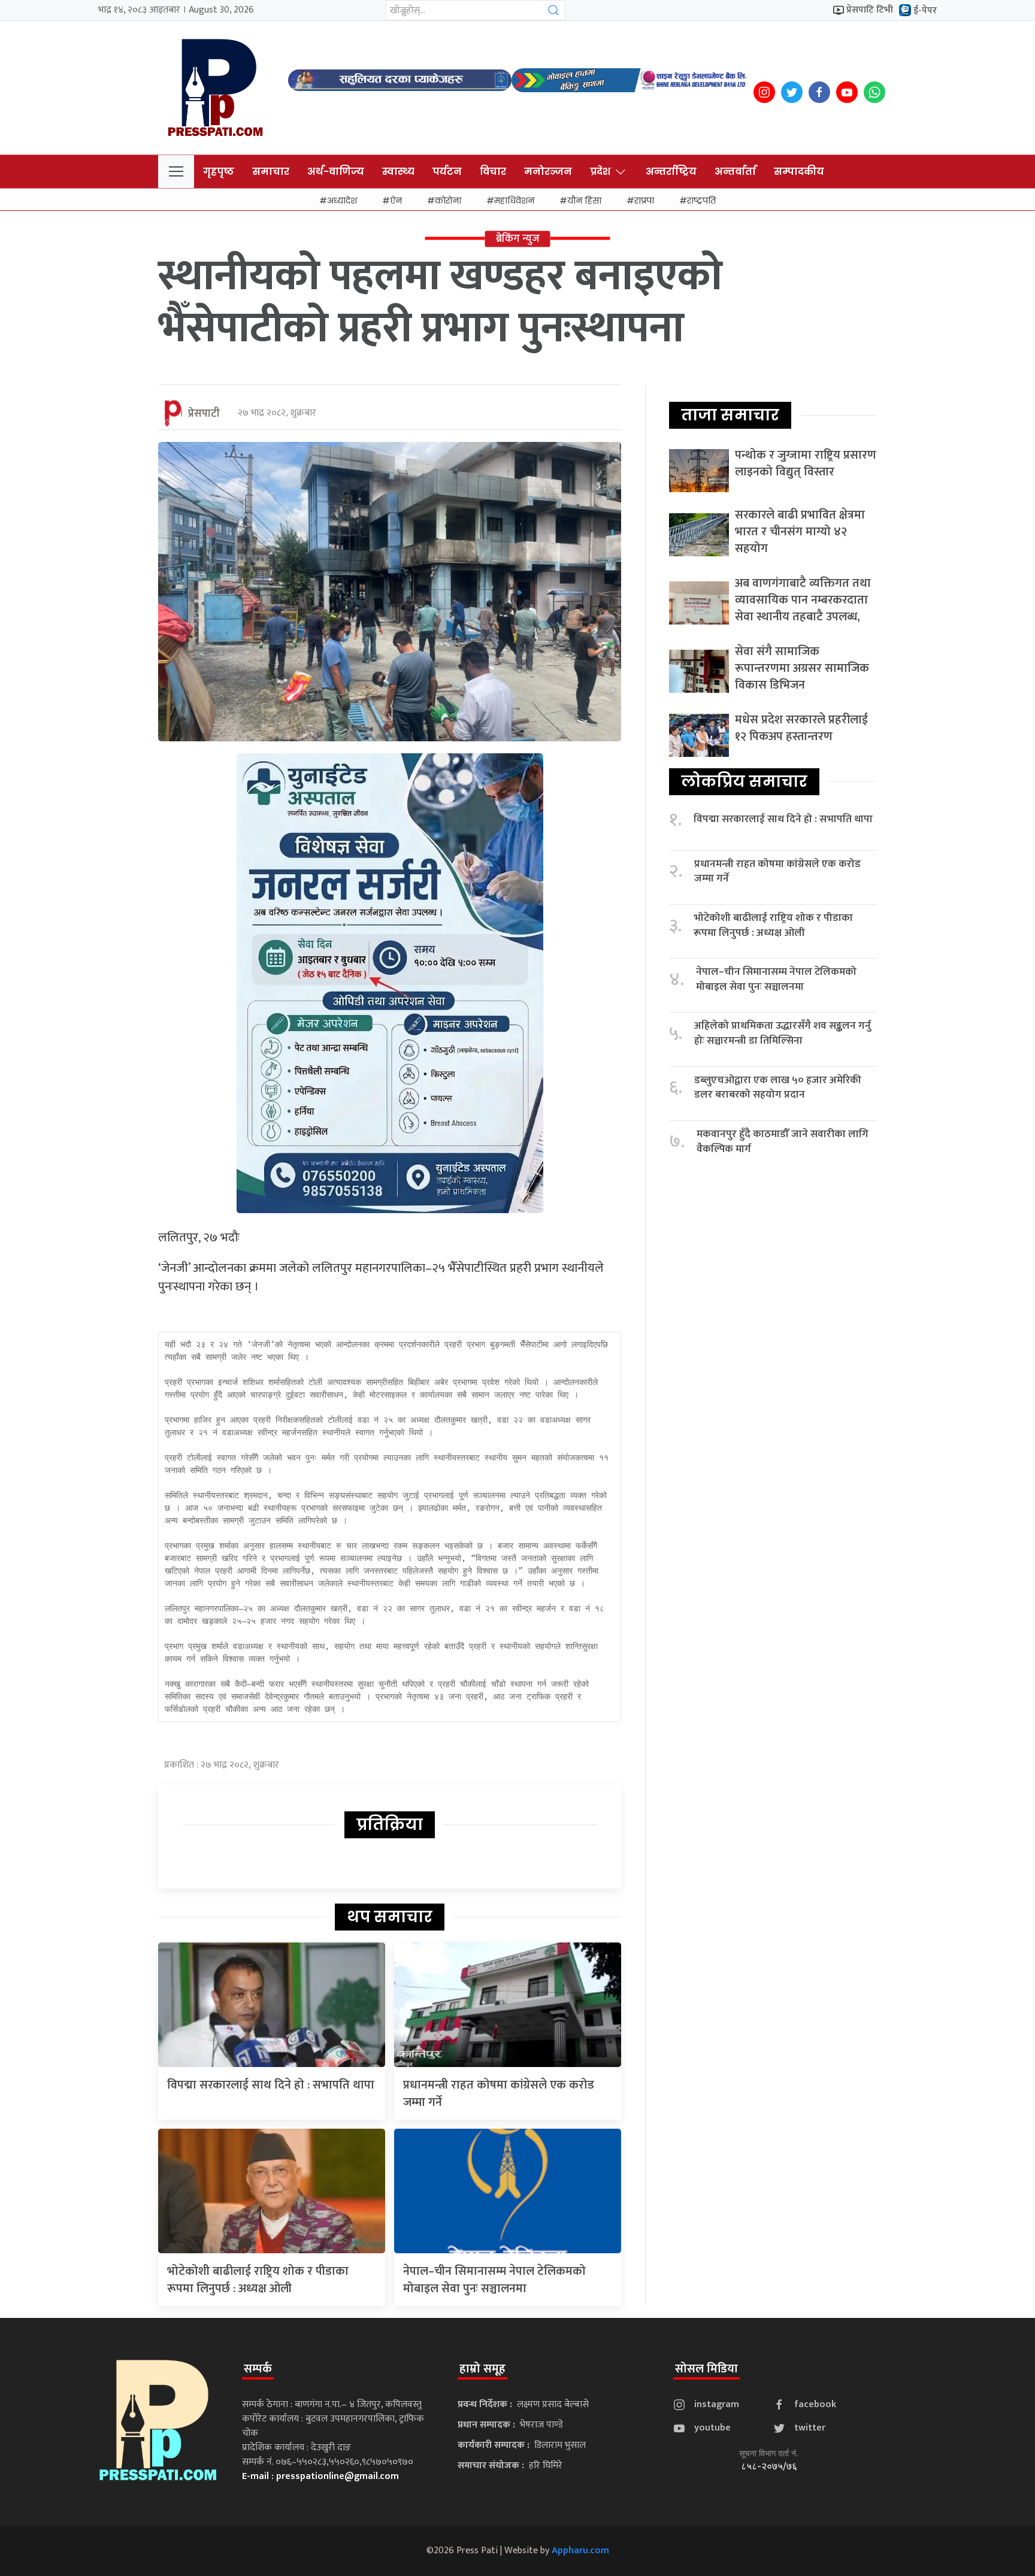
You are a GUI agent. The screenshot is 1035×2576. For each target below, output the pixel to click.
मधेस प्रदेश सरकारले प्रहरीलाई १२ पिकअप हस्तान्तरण (801, 728)
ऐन (396, 201)
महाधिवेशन (514, 201)
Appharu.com (580, 2551)
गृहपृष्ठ (219, 172)
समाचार (271, 172)
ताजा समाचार (730, 415)
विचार (493, 172)
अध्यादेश (342, 201)
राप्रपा (644, 201)
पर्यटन (447, 172)
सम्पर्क (258, 2369)
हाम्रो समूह (482, 2369)
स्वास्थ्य (398, 172)
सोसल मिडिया (706, 2369)
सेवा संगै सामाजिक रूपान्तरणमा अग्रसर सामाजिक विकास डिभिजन (802, 668)
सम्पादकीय (799, 172)
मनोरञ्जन (548, 172)
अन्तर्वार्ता (735, 172)
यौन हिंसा (584, 201)
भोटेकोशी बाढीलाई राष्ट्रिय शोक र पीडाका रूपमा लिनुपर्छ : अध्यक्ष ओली (258, 2280)
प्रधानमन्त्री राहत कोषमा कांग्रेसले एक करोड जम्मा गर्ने (499, 2094)
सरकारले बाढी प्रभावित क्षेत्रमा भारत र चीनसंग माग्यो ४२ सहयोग (800, 532)
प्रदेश (600, 172)
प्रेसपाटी (204, 414)
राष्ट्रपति (701, 201)
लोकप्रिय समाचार (744, 781)
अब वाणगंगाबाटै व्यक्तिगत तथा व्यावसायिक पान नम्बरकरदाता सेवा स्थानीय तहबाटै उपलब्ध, (803, 600)
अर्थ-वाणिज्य (336, 172)
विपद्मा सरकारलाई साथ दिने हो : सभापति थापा (271, 2085)
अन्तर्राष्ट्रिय (671, 172)
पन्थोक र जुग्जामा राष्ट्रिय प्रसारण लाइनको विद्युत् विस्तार (806, 463)
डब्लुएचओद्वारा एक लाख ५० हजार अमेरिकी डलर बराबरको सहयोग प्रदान (778, 1088)
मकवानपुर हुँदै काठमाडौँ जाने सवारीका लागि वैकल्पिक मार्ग (783, 1142)
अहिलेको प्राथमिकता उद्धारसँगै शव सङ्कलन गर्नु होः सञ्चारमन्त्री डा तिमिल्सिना (783, 1033)
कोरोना (448, 201)
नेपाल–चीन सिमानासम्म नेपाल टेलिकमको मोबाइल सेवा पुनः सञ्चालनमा (494, 2280)
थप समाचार (390, 1917)
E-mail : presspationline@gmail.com (320, 2476)
